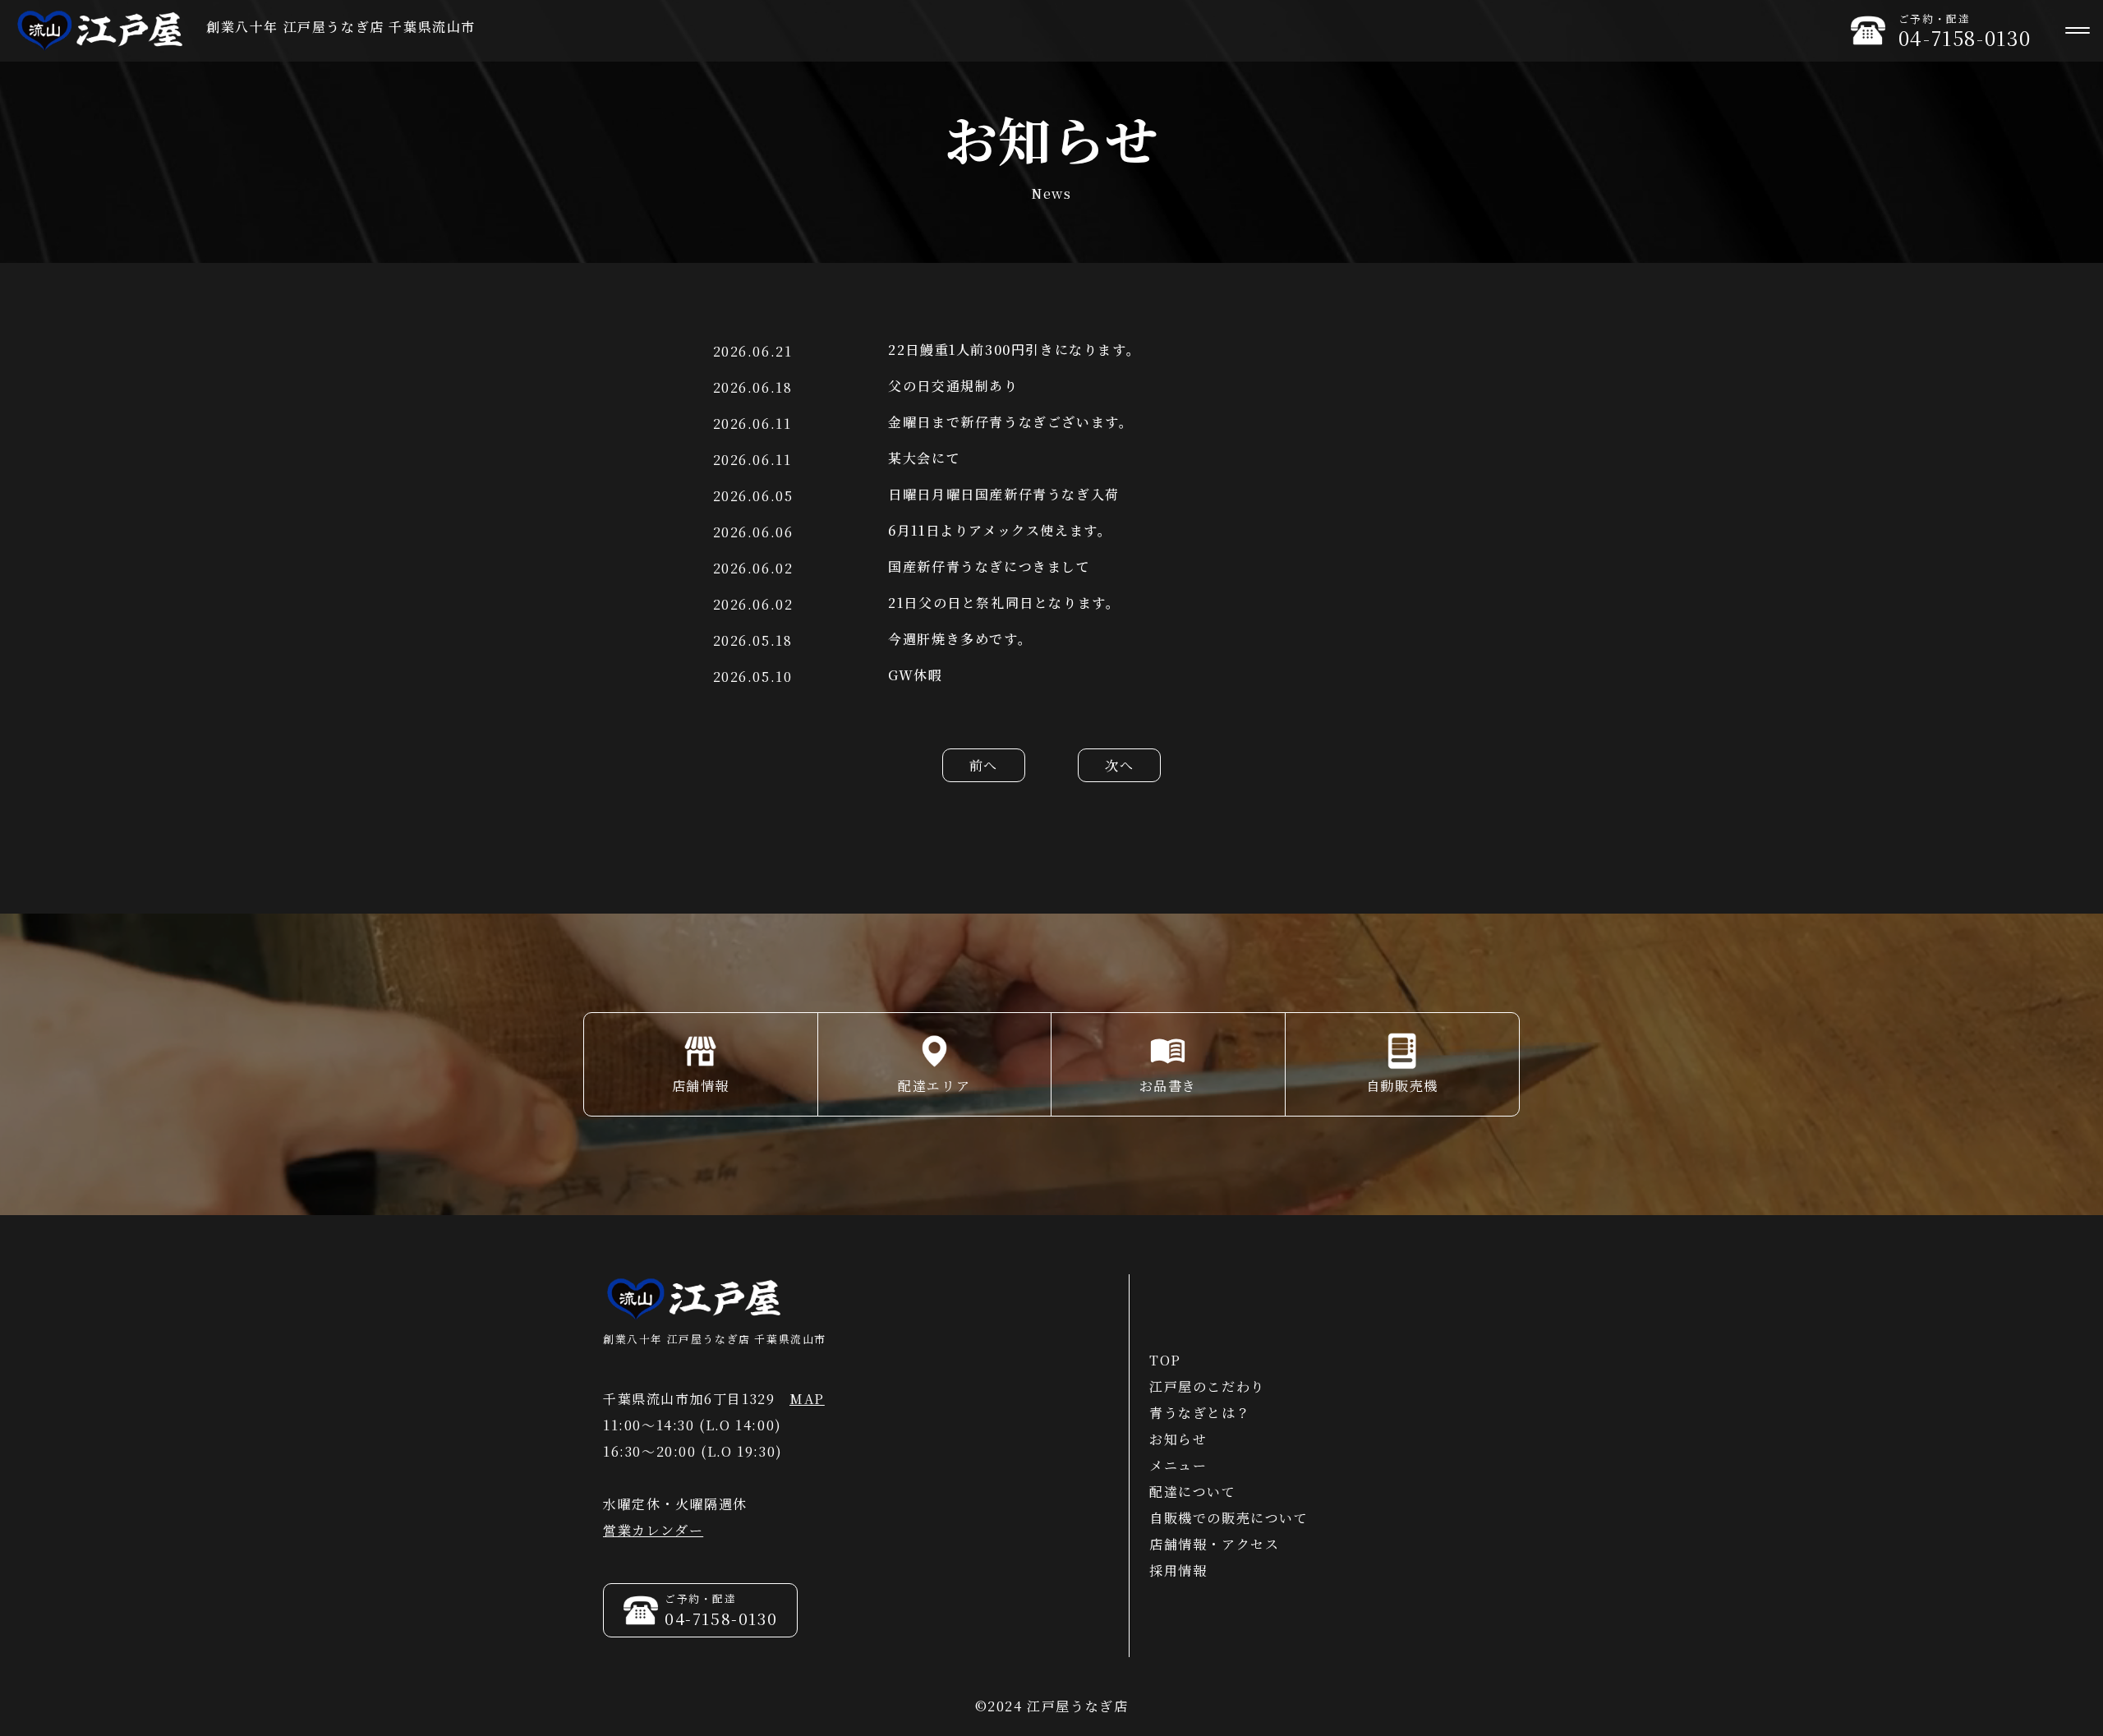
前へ (984, 765)
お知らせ (1178, 1439)
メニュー (1178, 1465)
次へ (1119, 765)
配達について (1193, 1492)
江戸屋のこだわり (1207, 1386)
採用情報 (1178, 1570)
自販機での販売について (1229, 1518)
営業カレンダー (653, 1530)
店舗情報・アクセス (1214, 1544)
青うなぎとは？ (1200, 1413)
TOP (1165, 1360)
